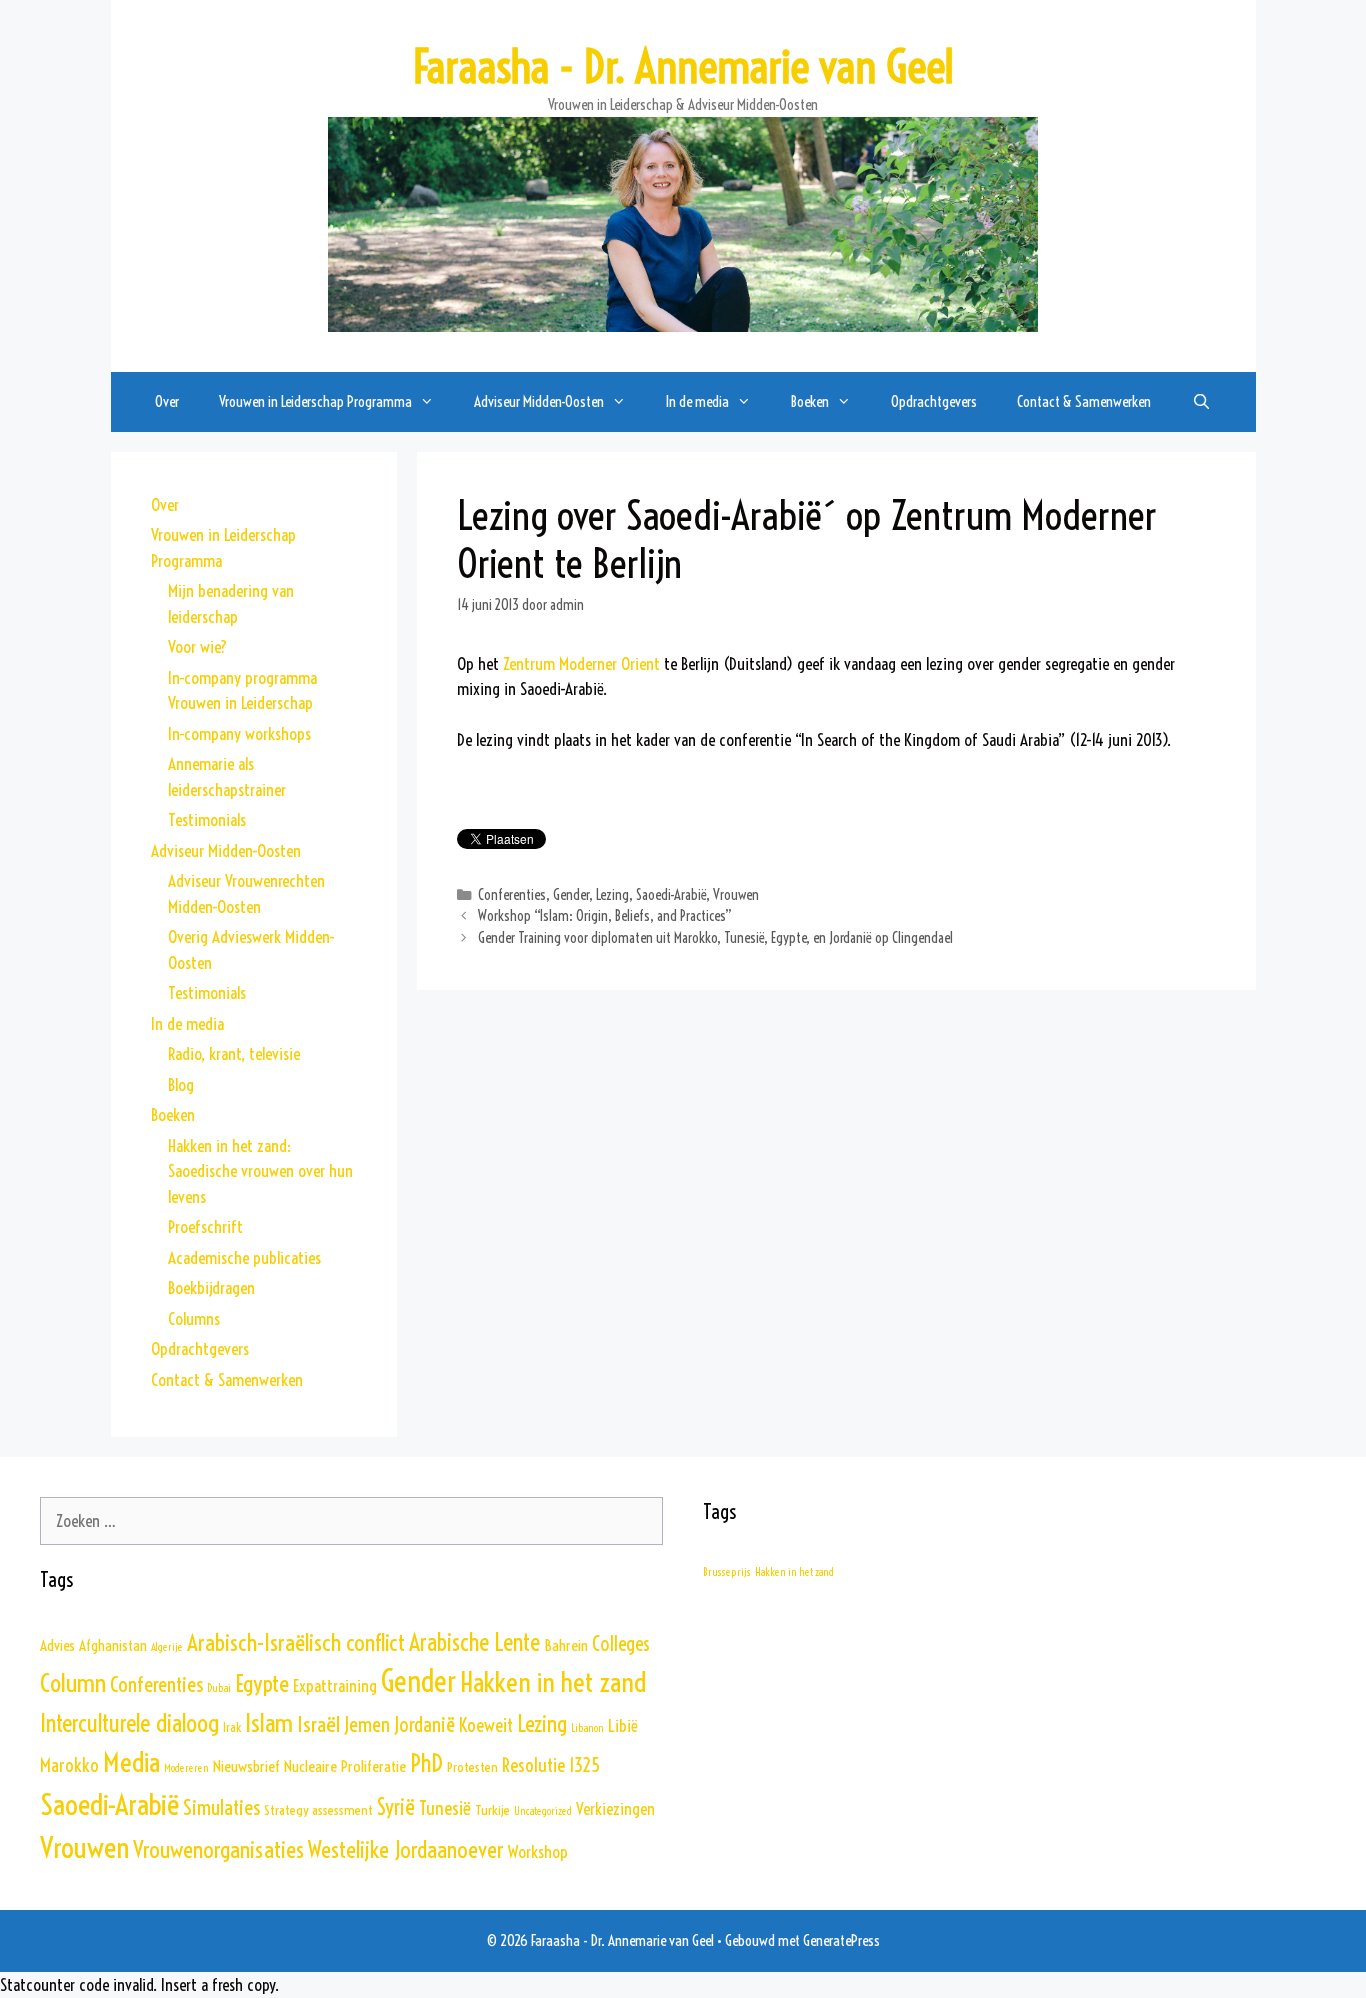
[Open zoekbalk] (1200, 402)
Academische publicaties (244, 1257)
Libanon (587, 1728)
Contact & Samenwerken (1084, 401)
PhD (426, 1763)
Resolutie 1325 (551, 1765)
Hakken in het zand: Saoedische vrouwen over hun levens (260, 1171)
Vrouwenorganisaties (218, 1849)
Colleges (621, 1644)
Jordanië (424, 1724)
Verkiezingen (615, 1809)
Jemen (367, 1724)
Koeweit (486, 1725)
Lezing (612, 895)
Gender (571, 895)
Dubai (219, 1688)
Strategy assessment (318, 1810)
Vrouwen (736, 895)
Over (167, 401)
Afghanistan (113, 1645)
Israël (318, 1724)
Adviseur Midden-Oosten (226, 850)
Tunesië (445, 1808)
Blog (181, 1084)
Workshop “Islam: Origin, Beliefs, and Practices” (605, 916)
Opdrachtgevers (934, 401)
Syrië (396, 1807)
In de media (187, 1023)
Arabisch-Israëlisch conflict (296, 1642)
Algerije (167, 1647)
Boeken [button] (810, 401)
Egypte (262, 1683)
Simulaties (221, 1807)
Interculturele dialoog (129, 1723)
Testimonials (207, 819)
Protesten (472, 1767)
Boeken (173, 1114)
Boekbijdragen (211, 1287)
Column (73, 1683)
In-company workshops (239, 733)
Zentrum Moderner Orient (581, 663)
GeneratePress (841, 1940)
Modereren (186, 1768)
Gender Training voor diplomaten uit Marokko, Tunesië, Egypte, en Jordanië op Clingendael (715, 938)
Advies (57, 1645)
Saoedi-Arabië (671, 895)
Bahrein (566, 1645)
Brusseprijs (727, 1572)
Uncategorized (543, 1811)
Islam (269, 1722)
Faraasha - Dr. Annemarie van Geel (683, 67)
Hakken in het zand (553, 1682)
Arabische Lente (474, 1642)
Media (131, 1762)
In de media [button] (697, 401)
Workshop (538, 1851)
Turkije (492, 1810)
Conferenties (512, 895)
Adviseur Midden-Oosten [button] (539, 401)
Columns (194, 1318)
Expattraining (335, 1685)
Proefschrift (205, 1226)
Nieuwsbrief (246, 1766)
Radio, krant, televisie (234, 1053)
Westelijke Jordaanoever (406, 1850)
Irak (232, 1727)
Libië (623, 1726)
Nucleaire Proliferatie (345, 1766)
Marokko (69, 1765)
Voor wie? (197, 646)
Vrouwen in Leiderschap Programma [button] (315, 401)
